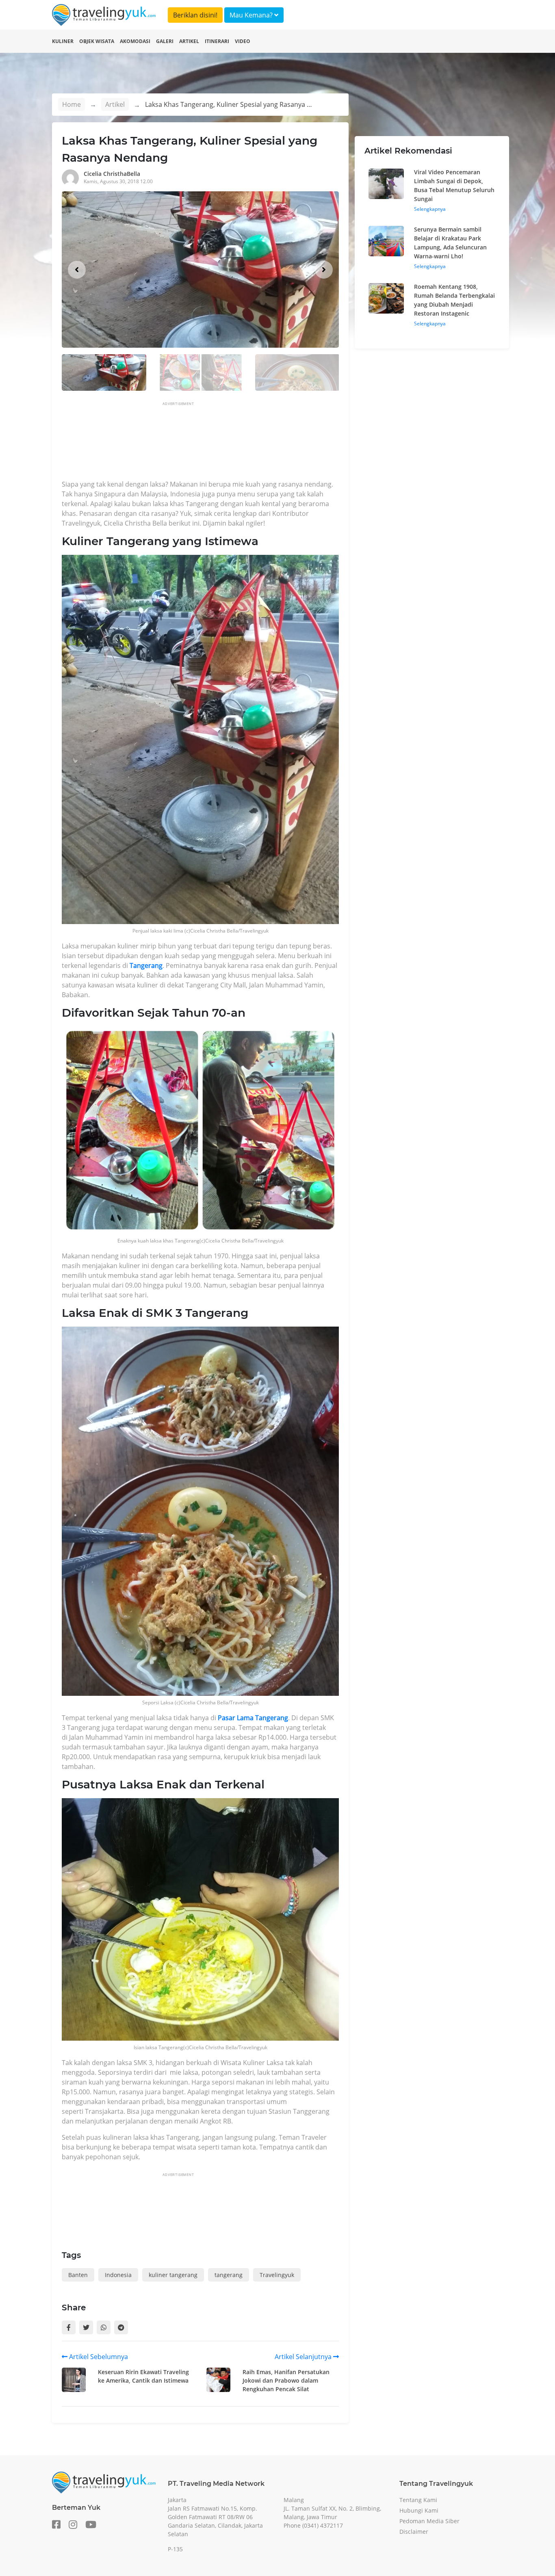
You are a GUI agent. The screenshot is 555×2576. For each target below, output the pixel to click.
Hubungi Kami (419, 2510)
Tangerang (146, 965)
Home (72, 104)
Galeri (165, 41)
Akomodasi (135, 41)
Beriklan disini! (195, 15)
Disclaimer (414, 2532)
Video (243, 41)
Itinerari (217, 41)
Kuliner (63, 41)
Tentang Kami (418, 2500)
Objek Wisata (97, 41)
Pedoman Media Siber (429, 2521)
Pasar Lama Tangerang (253, 1718)
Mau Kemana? (252, 15)
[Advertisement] (210, 443)
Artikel (189, 41)
